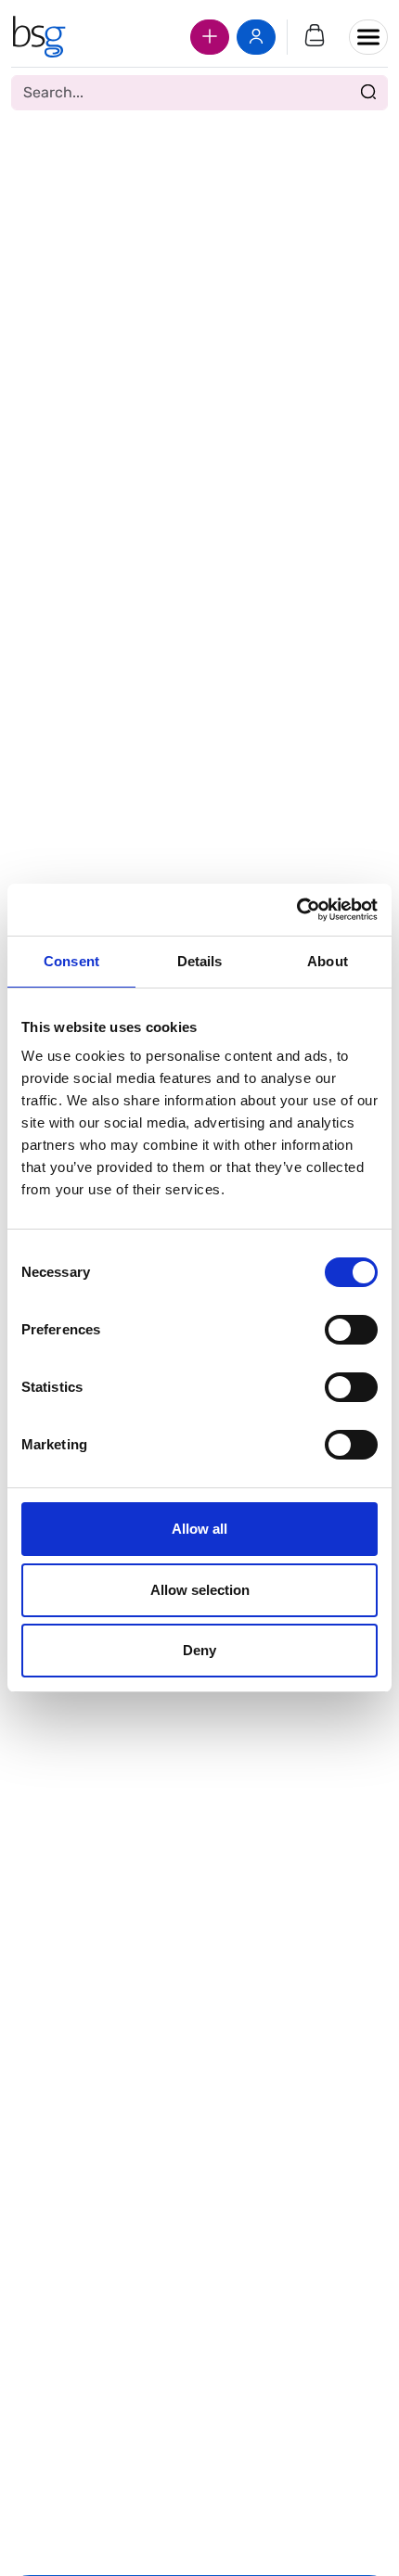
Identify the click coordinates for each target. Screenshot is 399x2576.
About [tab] (328, 961)
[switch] (351, 1330)
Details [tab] (200, 961)
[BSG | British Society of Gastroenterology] (39, 37)
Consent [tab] (71, 961)
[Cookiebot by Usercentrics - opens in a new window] (296, 910)
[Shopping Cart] (315, 37)
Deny (199, 1650)
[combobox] (199, 93)
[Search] (368, 93)
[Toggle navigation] (368, 37)
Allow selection (200, 1590)
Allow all (199, 1529)
